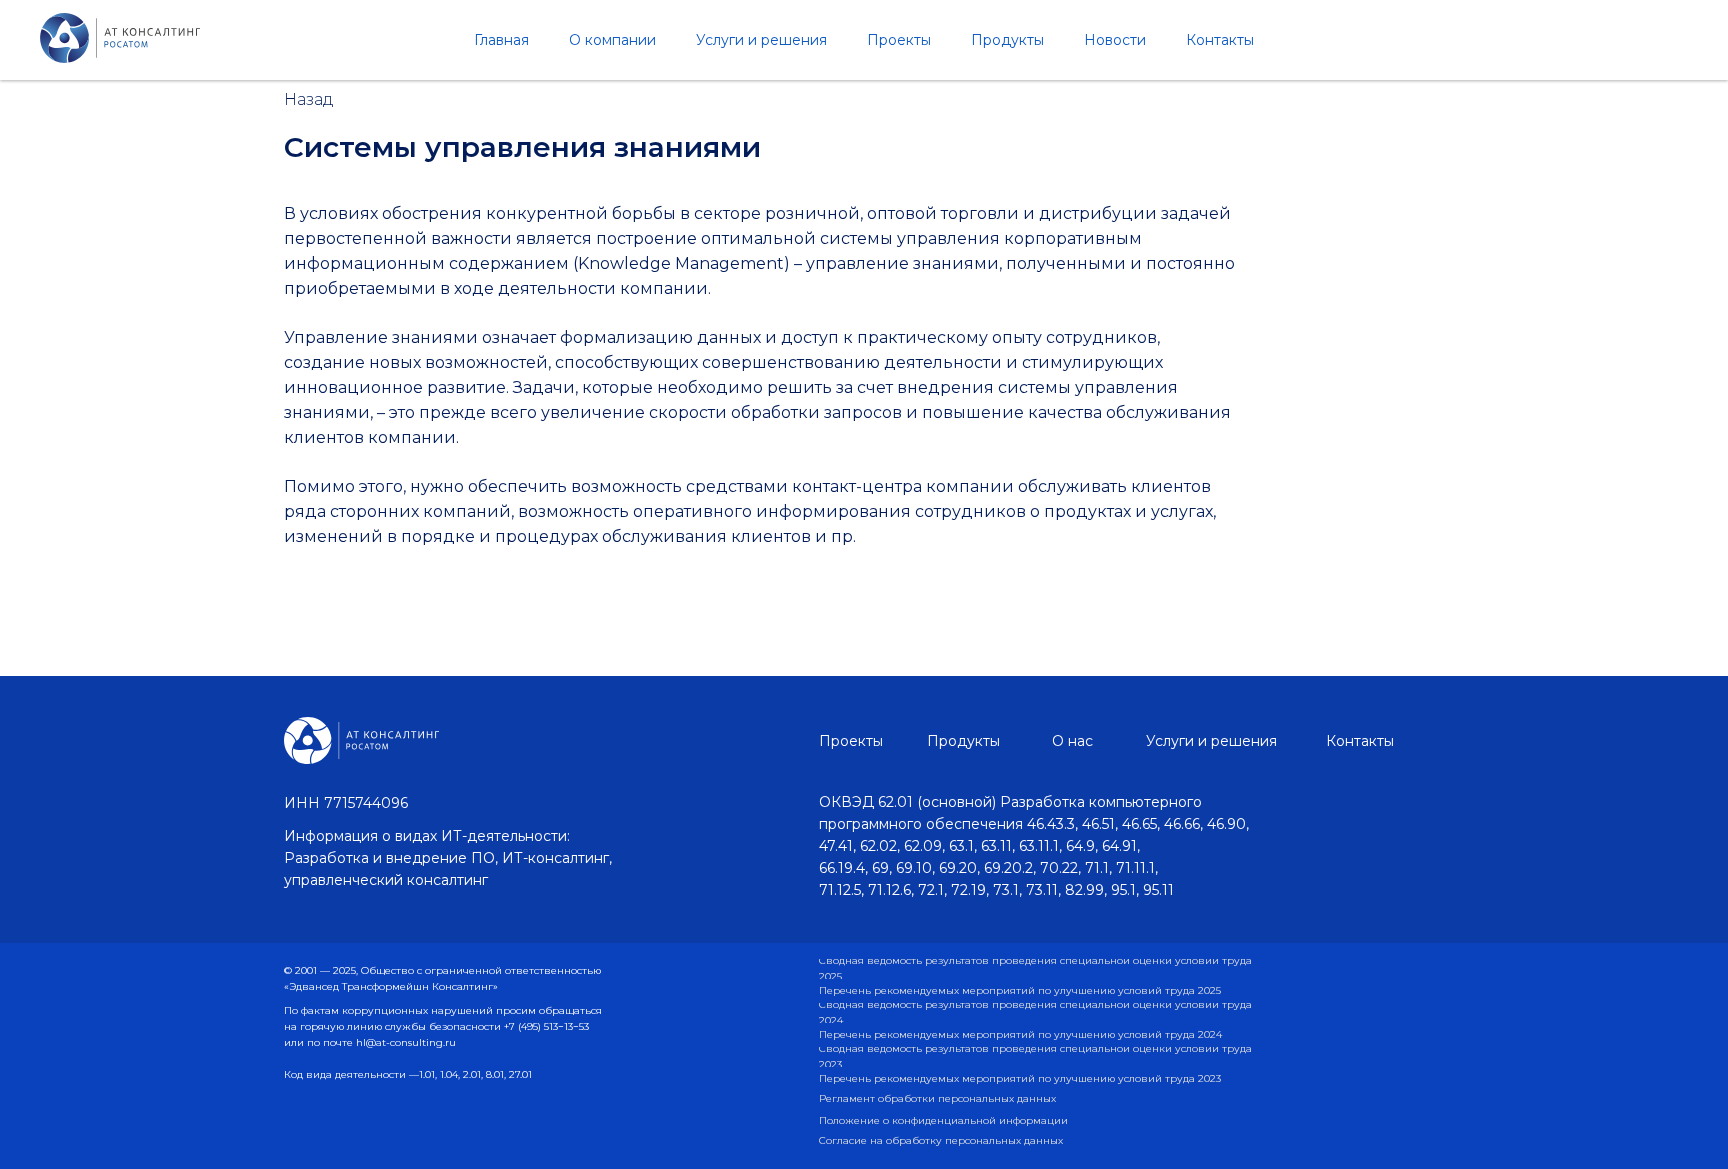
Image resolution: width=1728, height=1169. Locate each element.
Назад (309, 99)
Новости (1115, 40)
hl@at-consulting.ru (406, 1042)
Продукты (1007, 40)
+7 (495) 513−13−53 (546, 1026)
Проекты (899, 40)
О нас (1072, 741)
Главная (501, 40)
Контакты (1220, 40)
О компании (612, 40)
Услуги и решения (761, 40)
